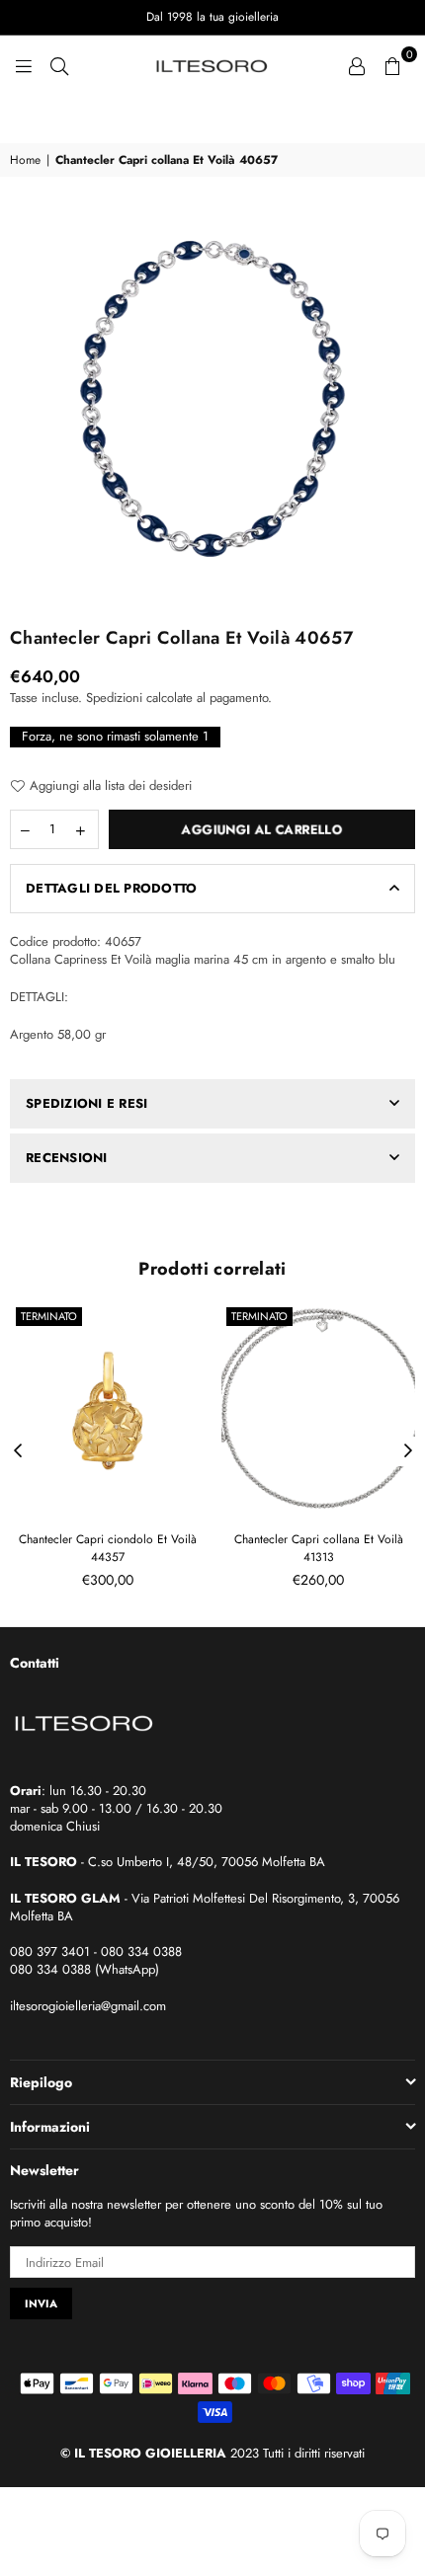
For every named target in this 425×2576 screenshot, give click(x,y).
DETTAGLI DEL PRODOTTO (111, 888)
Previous (18, 1451)
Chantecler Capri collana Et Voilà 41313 (319, 1548)
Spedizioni (114, 698)
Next (408, 1451)
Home (25, 160)
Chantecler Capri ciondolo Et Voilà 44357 (108, 1548)
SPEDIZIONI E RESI (86, 1103)
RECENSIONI (67, 1158)
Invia (41, 2303)
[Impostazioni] (357, 64)
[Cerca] (59, 64)
